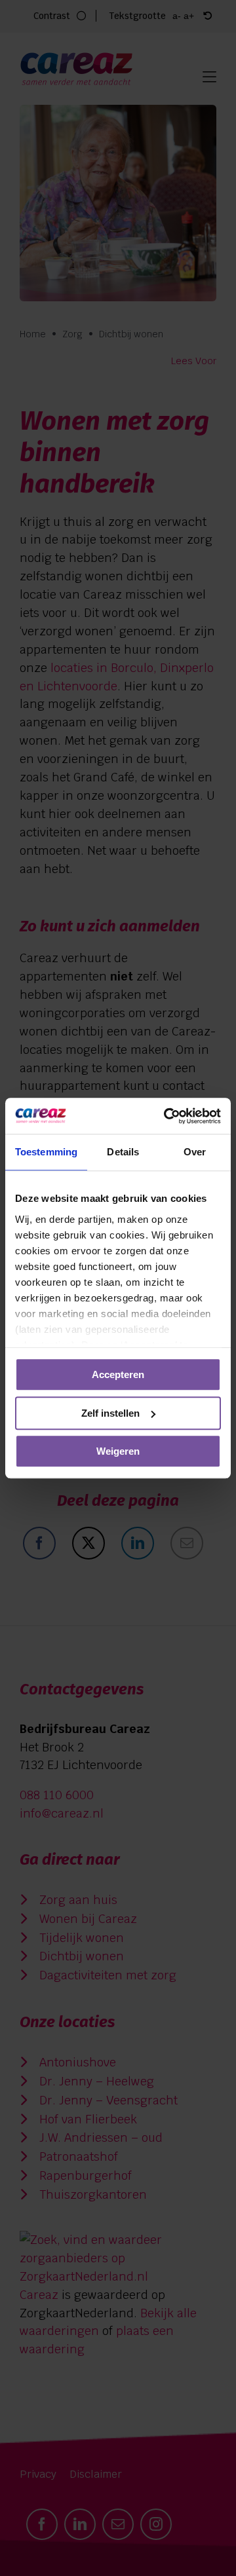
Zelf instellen (110, 1413)
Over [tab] (195, 1152)
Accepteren (118, 1374)
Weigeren (118, 1451)
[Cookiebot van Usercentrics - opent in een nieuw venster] (167, 1116)
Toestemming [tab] (46, 1152)
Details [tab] (123, 1152)
